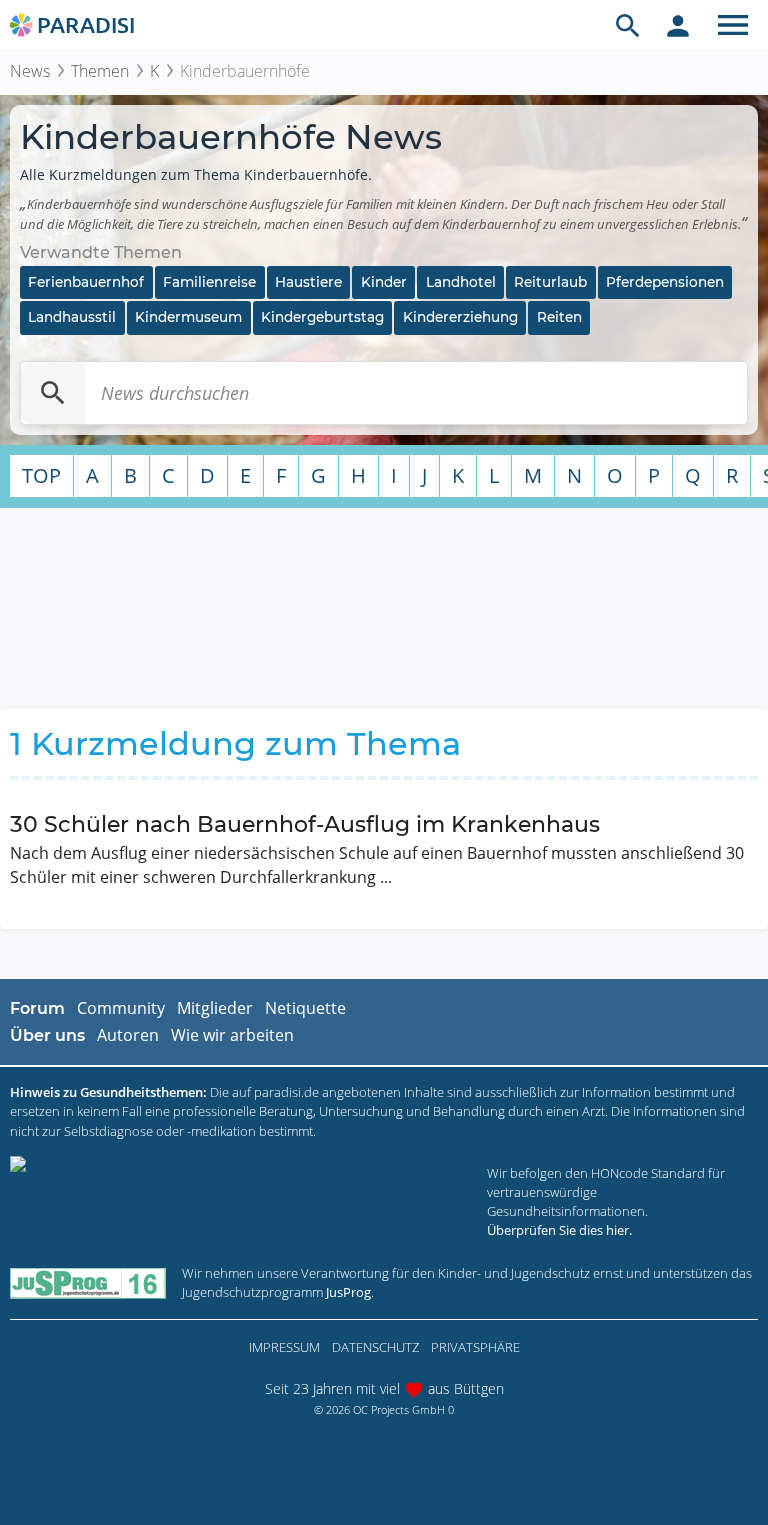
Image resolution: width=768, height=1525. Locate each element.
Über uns (47, 1035)
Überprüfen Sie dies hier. (559, 1230)
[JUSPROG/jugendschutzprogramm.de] (88, 1282)
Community (121, 1008)
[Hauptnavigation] (733, 25)
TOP (41, 475)
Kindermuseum (188, 317)
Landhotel (461, 282)
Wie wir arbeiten (232, 1035)
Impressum (284, 1347)
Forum (37, 1008)
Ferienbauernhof (86, 282)
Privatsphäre (475, 1347)
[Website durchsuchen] (628, 25)
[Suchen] (53, 393)
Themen (100, 71)
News (30, 71)
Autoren (128, 1035)
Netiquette (305, 1008)
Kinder (384, 282)
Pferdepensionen (665, 282)
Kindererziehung (460, 317)
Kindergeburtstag (322, 317)
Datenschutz (375, 1347)
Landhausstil (72, 317)
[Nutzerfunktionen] (678, 25)
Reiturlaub (550, 282)
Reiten (559, 317)
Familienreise (209, 282)
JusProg (348, 1292)
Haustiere (308, 282)
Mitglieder (215, 1008)
